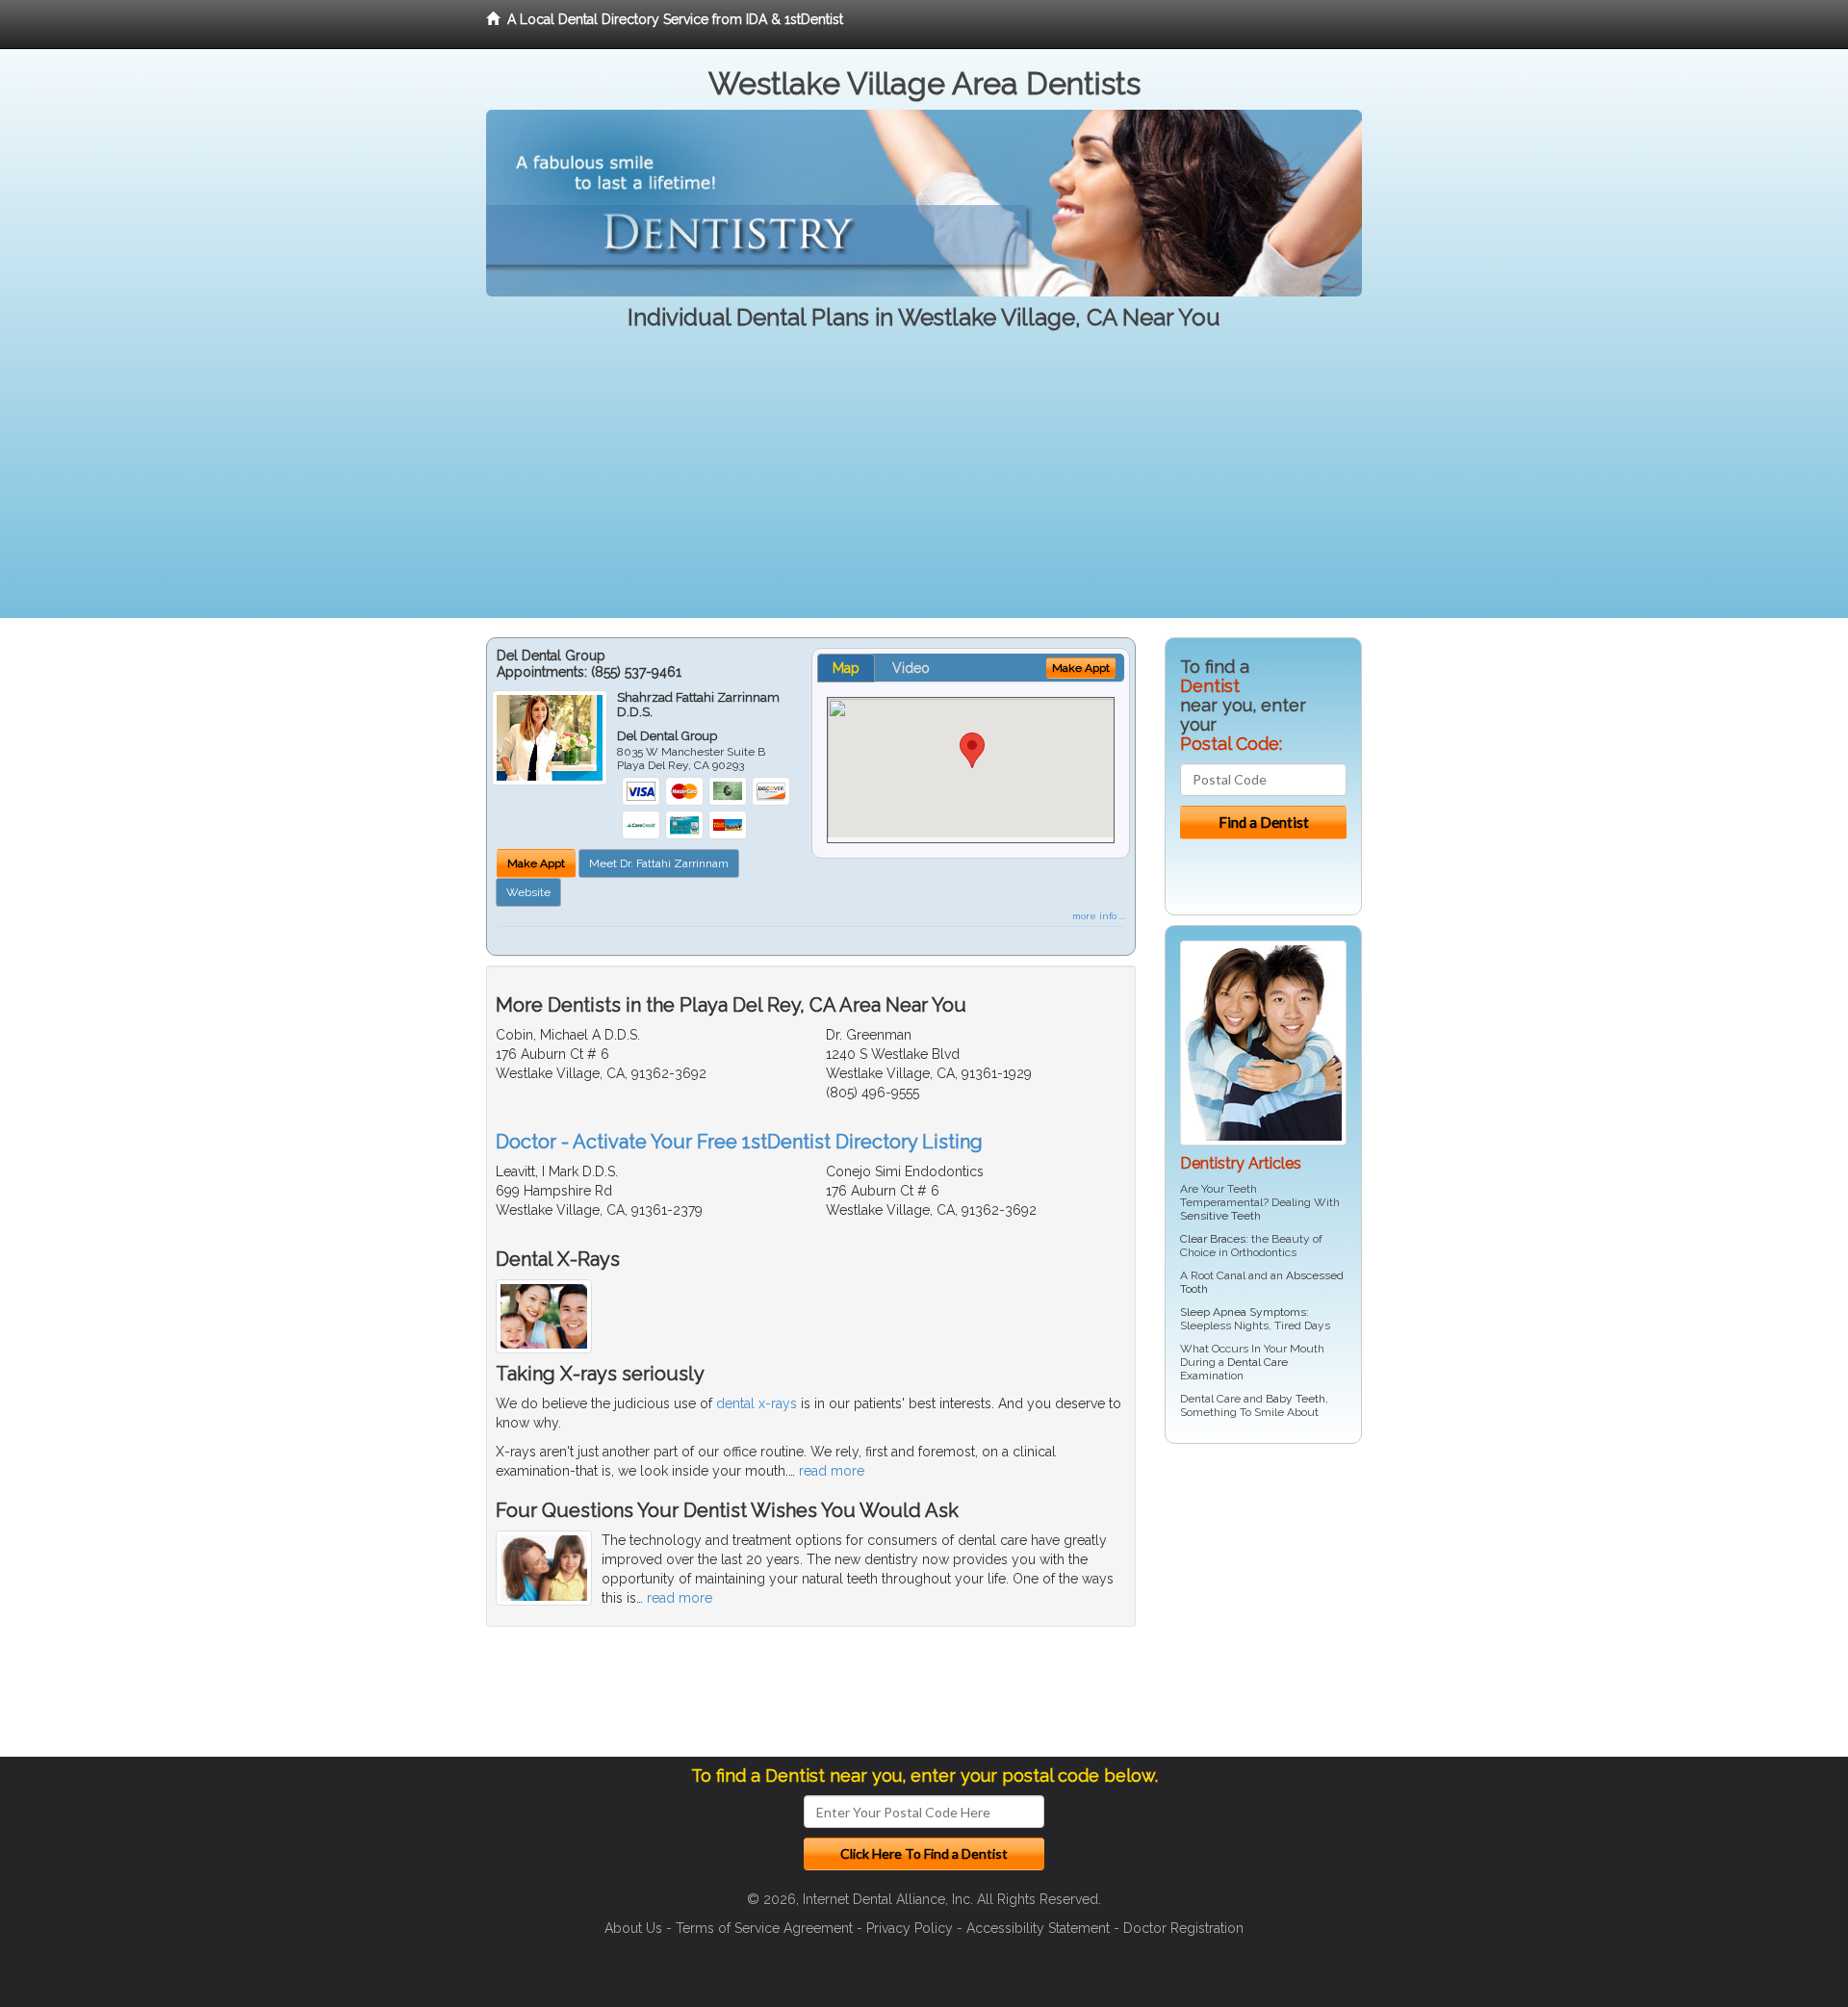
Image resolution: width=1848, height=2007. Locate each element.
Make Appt (536, 863)
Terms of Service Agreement (764, 1928)
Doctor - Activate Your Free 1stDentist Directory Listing (739, 1142)
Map (846, 668)
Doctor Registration (1183, 1928)
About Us (633, 1928)
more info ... (1099, 916)
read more (832, 1471)
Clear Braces (1213, 1239)
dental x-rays (757, 1403)
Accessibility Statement (1038, 1928)
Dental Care (1258, 1362)
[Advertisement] (924, 483)
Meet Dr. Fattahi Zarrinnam (659, 863)
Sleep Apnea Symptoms (1243, 1312)
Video (911, 668)
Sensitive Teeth (1220, 1216)
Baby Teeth (1296, 1399)
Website (528, 892)
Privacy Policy (910, 1928)
